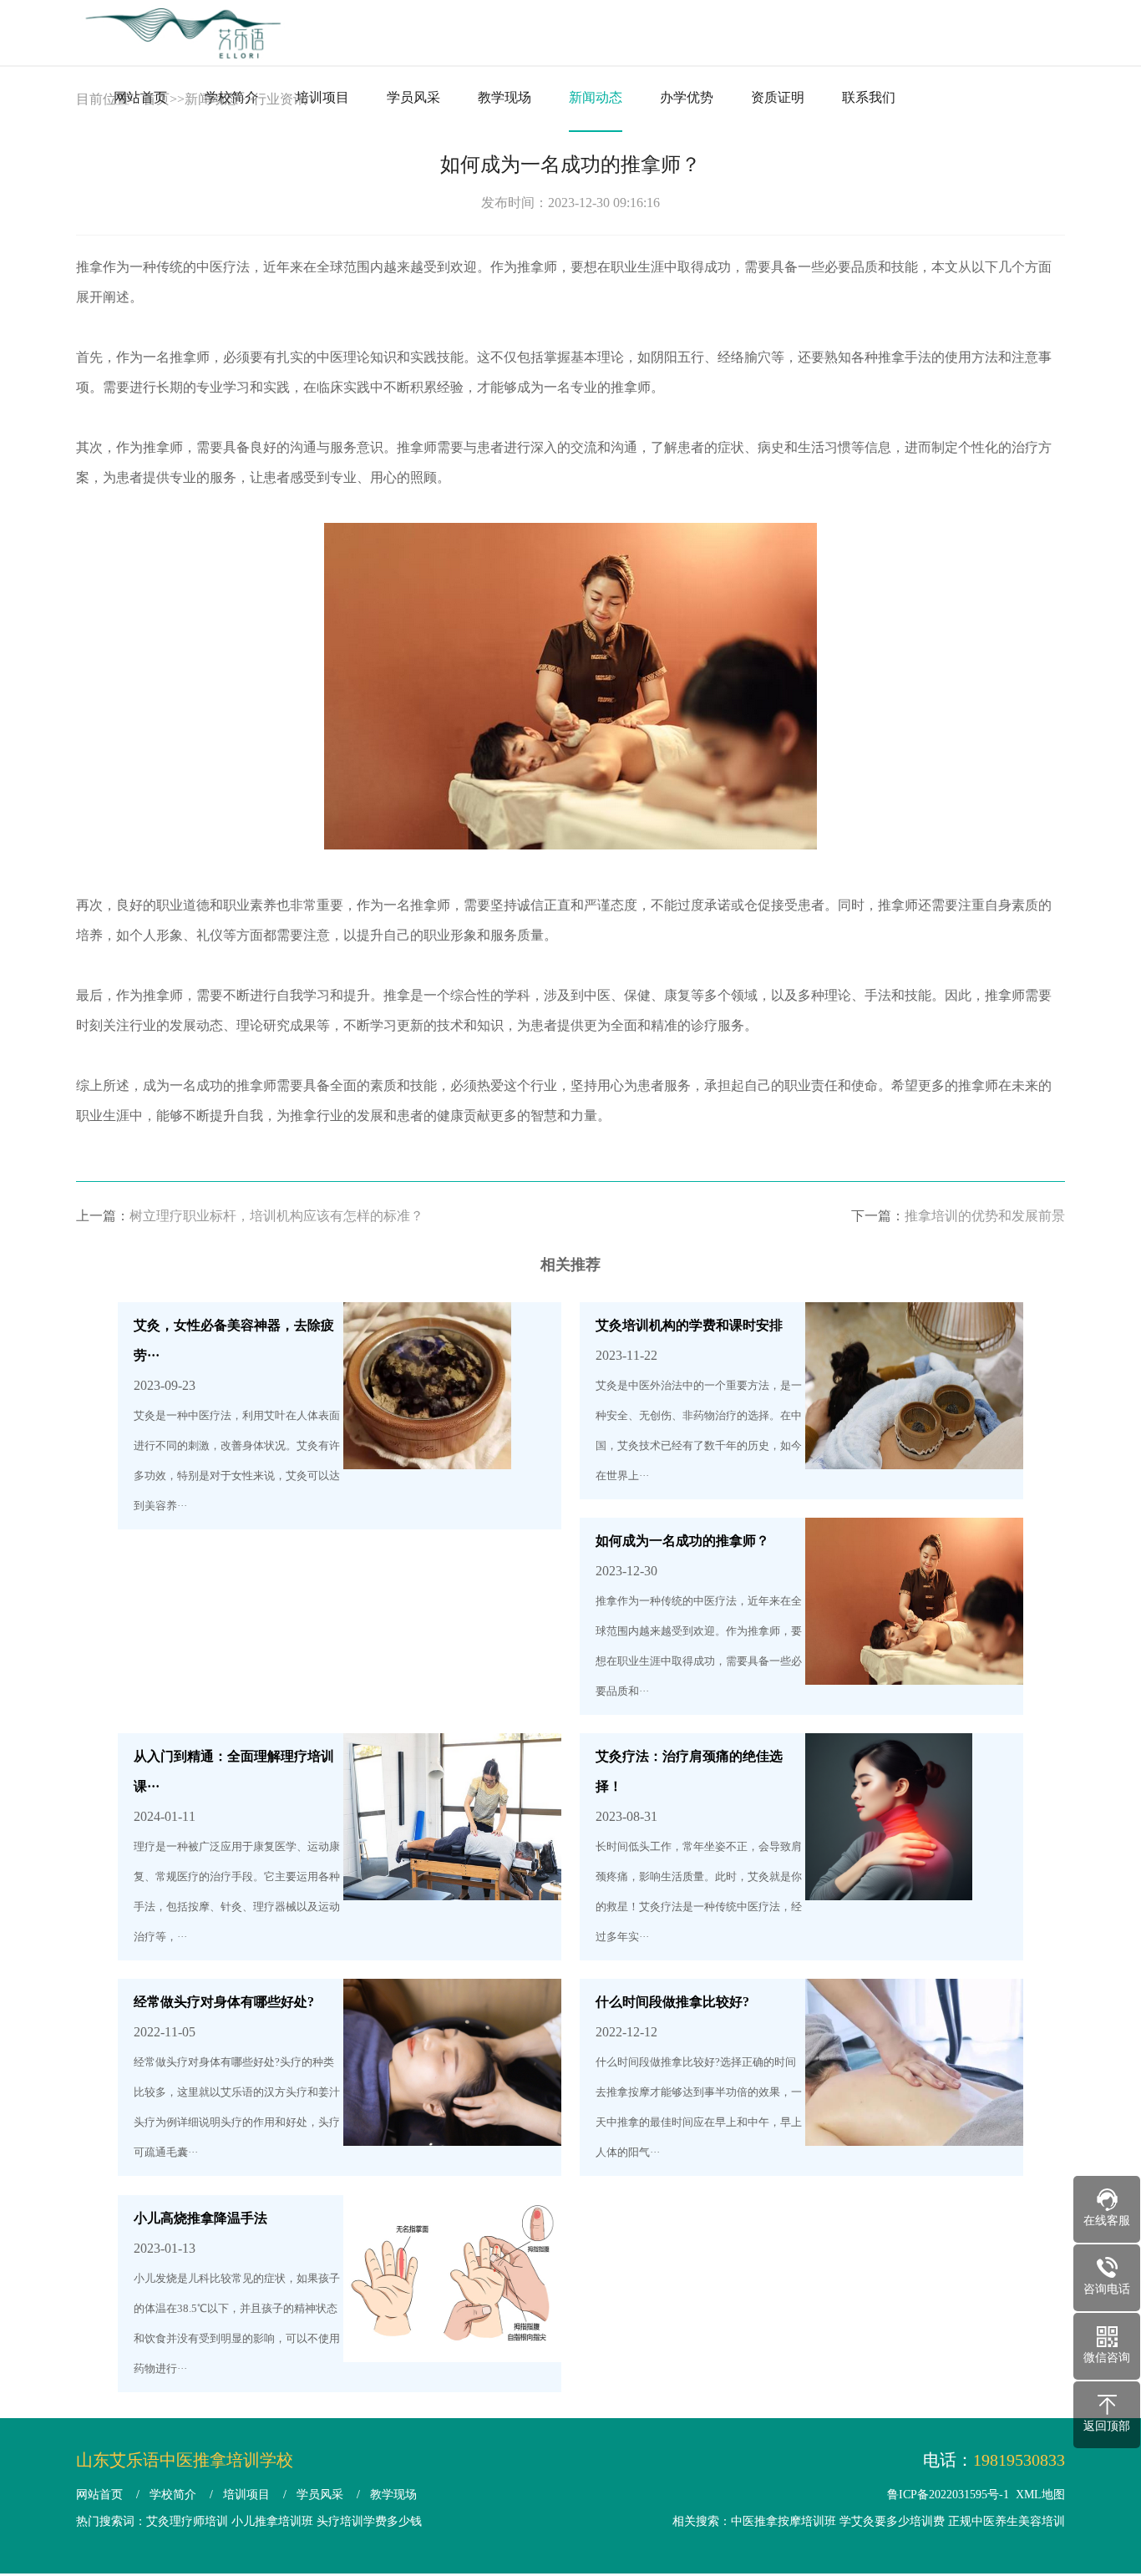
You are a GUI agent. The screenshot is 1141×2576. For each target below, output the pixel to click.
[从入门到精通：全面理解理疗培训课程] (452, 1885)
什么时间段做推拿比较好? (672, 2002)
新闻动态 (596, 97)
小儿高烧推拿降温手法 (200, 2218)
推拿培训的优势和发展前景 (985, 1216)
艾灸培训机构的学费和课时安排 (689, 1325)
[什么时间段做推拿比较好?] (914, 2130)
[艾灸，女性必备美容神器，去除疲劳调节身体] (427, 1454)
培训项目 (322, 97)
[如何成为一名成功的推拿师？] (914, 1669)
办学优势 (687, 97)
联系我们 (869, 97)
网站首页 (140, 97)
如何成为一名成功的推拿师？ (682, 1541)
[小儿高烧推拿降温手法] (452, 2347)
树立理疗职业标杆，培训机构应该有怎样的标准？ (276, 1216)
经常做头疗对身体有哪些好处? (224, 2002)
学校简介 (231, 97)
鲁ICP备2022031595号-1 (948, 2495)
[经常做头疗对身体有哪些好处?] (452, 2130)
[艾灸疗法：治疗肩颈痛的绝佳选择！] (889, 1885)
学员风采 (413, 97)
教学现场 (505, 97)
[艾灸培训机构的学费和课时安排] (914, 1454)
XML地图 (1040, 2495)
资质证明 (778, 97)
